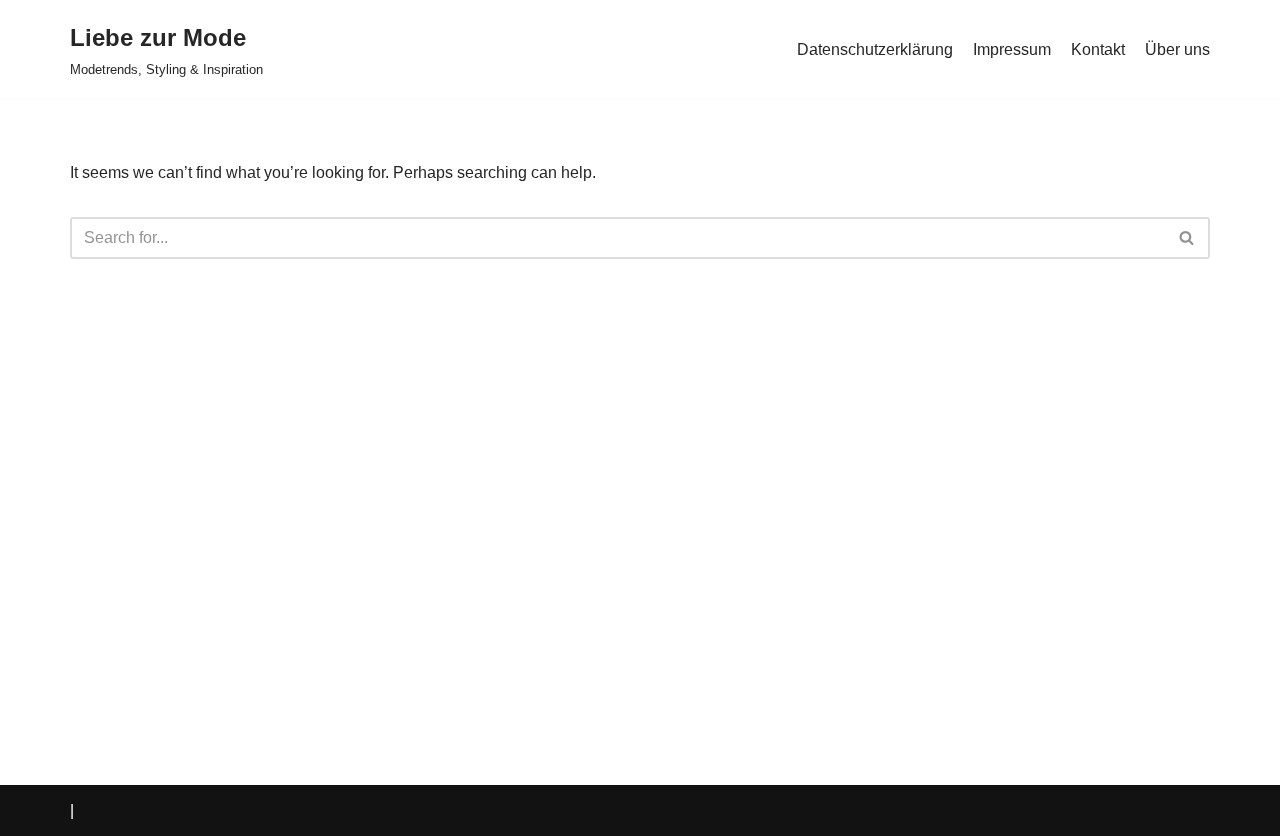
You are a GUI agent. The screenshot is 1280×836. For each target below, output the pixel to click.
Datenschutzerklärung (875, 49)
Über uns (1177, 49)
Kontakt (1098, 49)
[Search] (1187, 238)
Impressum (1012, 49)
